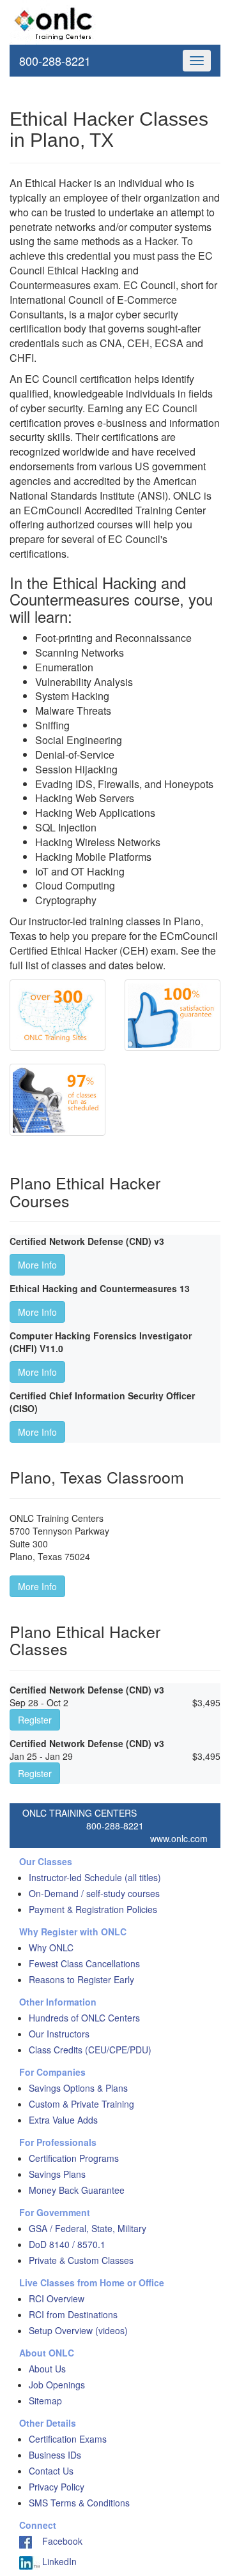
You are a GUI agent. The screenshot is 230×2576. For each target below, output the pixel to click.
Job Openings (57, 2385)
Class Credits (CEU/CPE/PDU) (90, 2050)
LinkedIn (58, 2561)
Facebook (57, 2541)
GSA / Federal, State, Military (88, 2228)
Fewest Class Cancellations (84, 1963)
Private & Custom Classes (81, 2260)
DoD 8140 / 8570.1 (67, 2244)
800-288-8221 (55, 61)
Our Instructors (59, 2034)
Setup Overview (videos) (78, 2330)
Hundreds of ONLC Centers (84, 2018)
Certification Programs (74, 2158)
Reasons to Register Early (81, 1979)
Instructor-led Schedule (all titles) (95, 1877)
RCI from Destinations (73, 2314)
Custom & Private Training (81, 2104)
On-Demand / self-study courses (94, 1893)
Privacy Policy (57, 2487)
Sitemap (45, 2401)
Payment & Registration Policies (93, 1909)
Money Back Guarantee (77, 2190)
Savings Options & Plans (78, 2088)
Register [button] (35, 1720)
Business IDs (55, 2455)
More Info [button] (37, 1265)
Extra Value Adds (63, 2120)
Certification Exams (68, 2439)
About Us (47, 2369)
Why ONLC (51, 1947)
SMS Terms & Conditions (79, 2503)
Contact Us (51, 2471)
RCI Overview (57, 2298)
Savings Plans (57, 2174)
